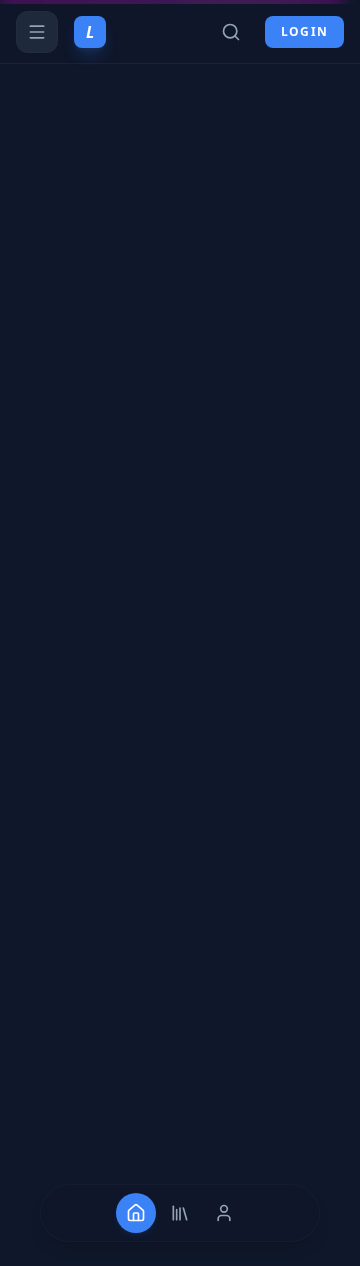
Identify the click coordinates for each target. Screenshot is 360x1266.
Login (304, 31)
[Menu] (37, 32)
